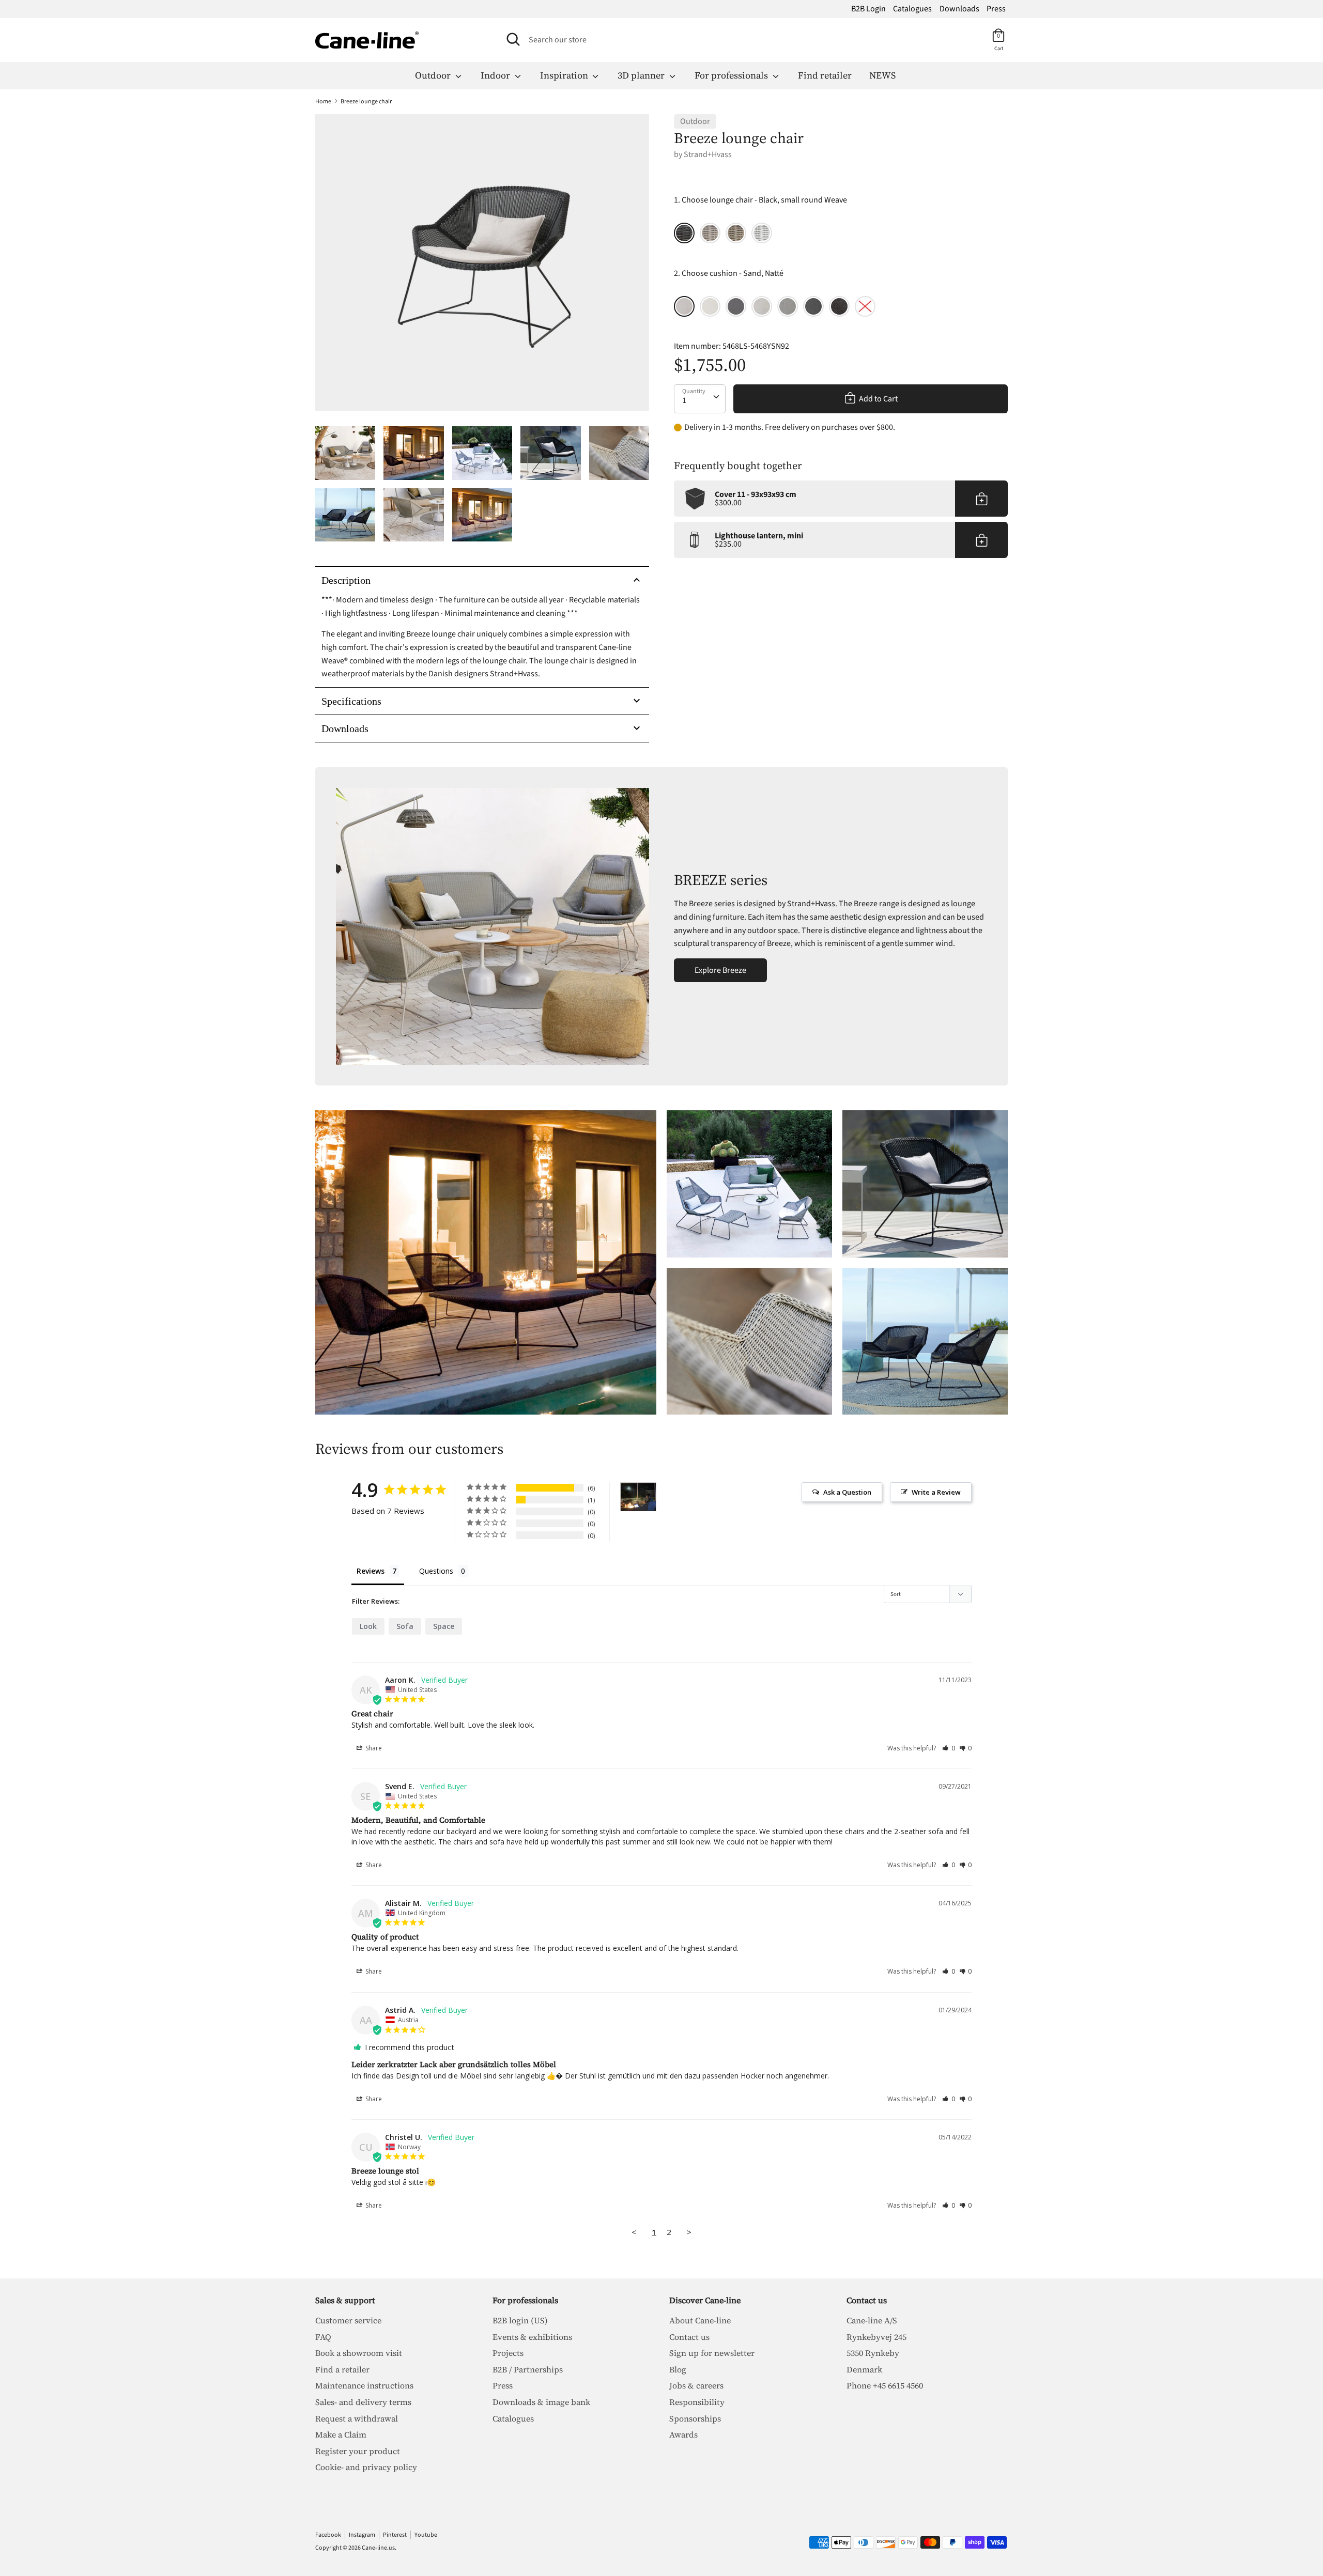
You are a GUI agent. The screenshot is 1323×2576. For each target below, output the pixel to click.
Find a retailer (342, 2369)
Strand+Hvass (708, 154)
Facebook (328, 2535)
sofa (405, 1626)
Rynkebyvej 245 (876, 2337)
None (865, 306)
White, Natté (710, 306)
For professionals (732, 75)
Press (996, 9)
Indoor (496, 75)
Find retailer (825, 75)
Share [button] (373, 1748)
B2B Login (868, 9)
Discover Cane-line (705, 2300)
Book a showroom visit (359, 2353)
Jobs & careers (696, 2385)
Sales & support (345, 2300)
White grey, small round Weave (762, 233)
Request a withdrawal (357, 2418)
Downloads (959, 9)
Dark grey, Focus (839, 306)
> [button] (689, 2232)
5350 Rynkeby (873, 2353)
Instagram (362, 2535)
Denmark (864, 2369)
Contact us (689, 2337)
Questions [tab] (436, 1571)
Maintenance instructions (364, 2385)
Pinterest (395, 2535)
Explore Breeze (720, 970)
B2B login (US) (520, 2320)
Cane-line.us (378, 2548)
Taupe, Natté (788, 306)
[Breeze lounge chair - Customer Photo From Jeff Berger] (638, 1497)
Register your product (358, 2451)
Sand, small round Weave (710, 233)
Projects (508, 2353)
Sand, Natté (684, 306)
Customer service (348, 2320)
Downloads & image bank (541, 2402)
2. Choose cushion (729, 273)
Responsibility (697, 2402)
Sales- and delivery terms (363, 2402)
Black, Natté (813, 306)
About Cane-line (700, 2320)
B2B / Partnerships (528, 2369)
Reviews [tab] (371, 1571)
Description (346, 580)
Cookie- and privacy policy (366, 2467)
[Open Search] (513, 39)
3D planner (642, 75)
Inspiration (565, 75)
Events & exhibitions (532, 2337)
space (444, 1626)
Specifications (351, 701)
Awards (683, 2434)
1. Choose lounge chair (760, 200)
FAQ (323, 2337)
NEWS (882, 75)
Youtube (426, 2535)
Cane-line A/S (872, 2320)
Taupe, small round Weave (736, 233)
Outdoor (434, 75)
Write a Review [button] (936, 1492)
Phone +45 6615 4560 (885, 2385)
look (368, 1626)
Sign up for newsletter (712, 2353)
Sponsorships (695, 2418)
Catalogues (912, 9)
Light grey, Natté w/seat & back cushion (762, 306)
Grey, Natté (736, 306)
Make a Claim (341, 2434)
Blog (678, 2369)
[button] (949, 1748)
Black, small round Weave (684, 233)
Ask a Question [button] (847, 1492)
